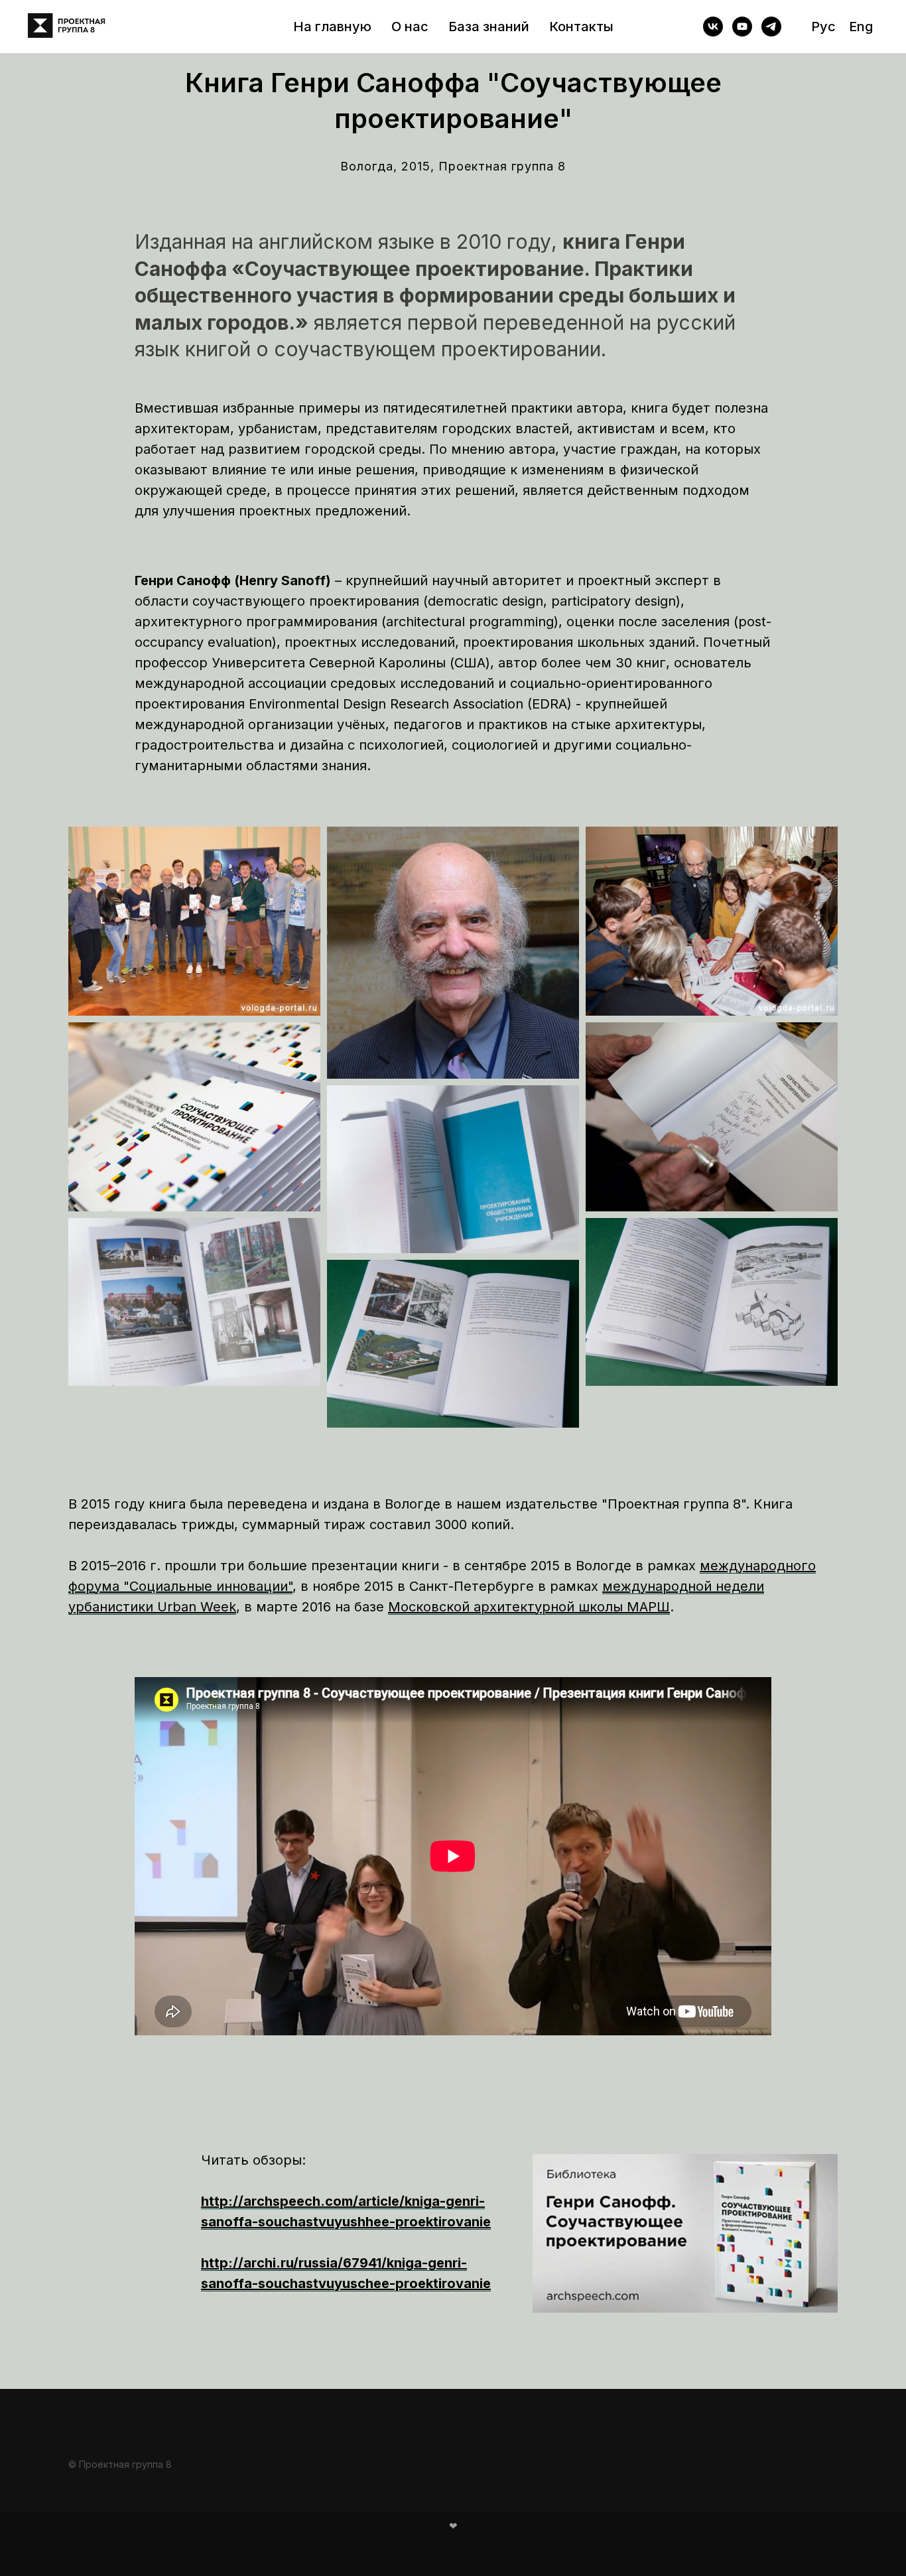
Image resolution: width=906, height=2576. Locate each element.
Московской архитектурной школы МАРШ (529, 1607)
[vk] (713, 27)
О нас (410, 27)
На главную (332, 27)
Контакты (581, 27)
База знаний (489, 27)
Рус (823, 27)
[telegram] (771, 27)
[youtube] (742, 27)
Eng (861, 27)
